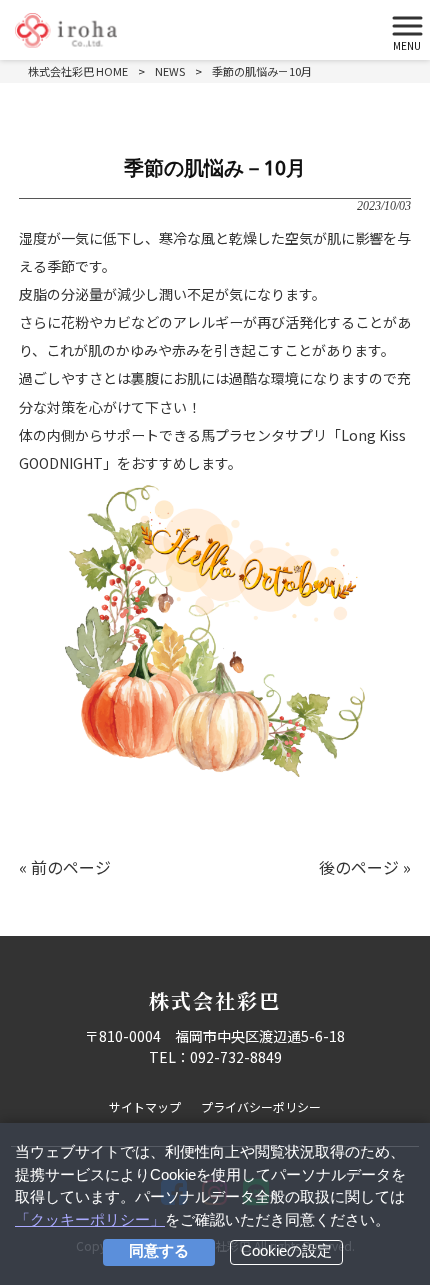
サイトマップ (145, 1106)
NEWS (170, 71)
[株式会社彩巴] (190, 30)
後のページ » (365, 867)
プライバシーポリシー (261, 1106)
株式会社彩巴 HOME (78, 71)
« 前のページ (65, 867)
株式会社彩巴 (215, 1000)
